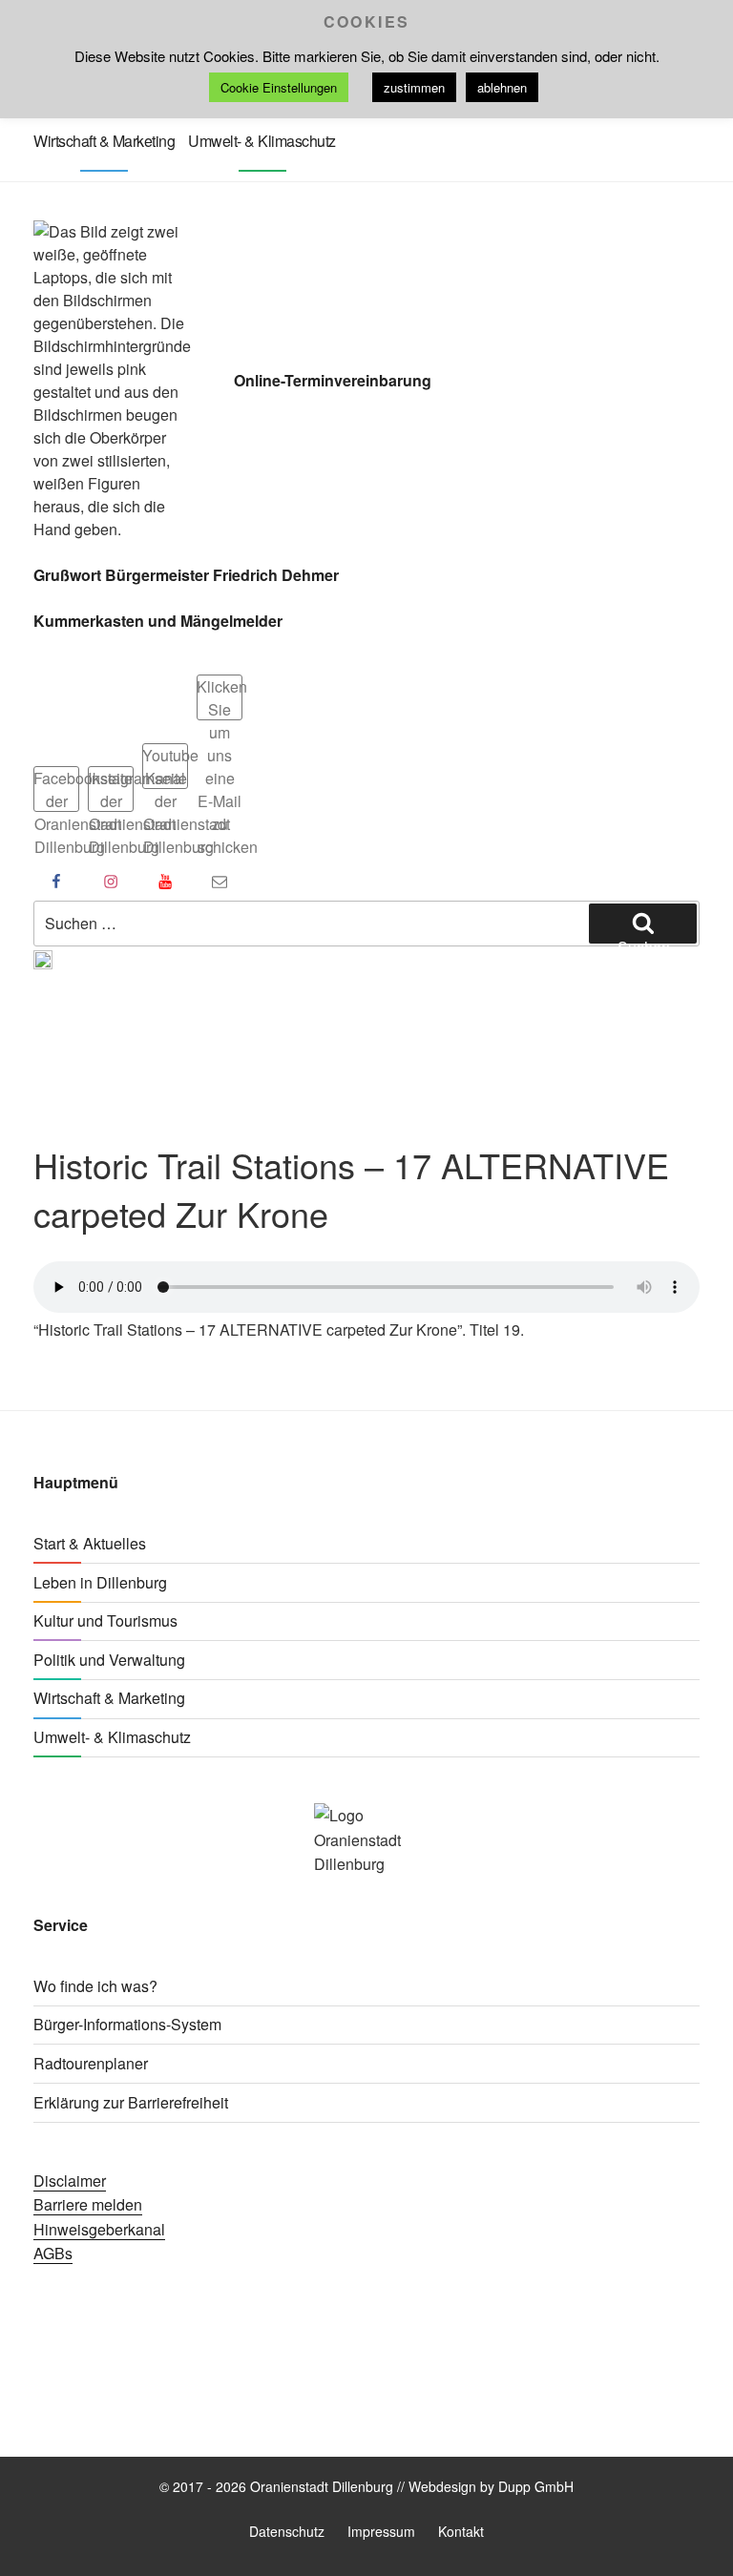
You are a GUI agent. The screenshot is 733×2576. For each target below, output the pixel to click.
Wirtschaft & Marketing (104, 141)
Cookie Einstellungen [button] (279, 87)
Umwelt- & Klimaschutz (262, 141)
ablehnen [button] (502, 87)
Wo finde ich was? (95, 1986)
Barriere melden (88, 2204)
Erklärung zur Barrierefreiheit (131, 2102)
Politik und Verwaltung (109, 1660)
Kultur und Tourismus (105, 1620)
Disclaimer (70, 2181)
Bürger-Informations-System (127, 2024)
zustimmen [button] (414, 87)
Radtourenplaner (91, 2063)
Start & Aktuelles (90, 1543)
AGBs (53, 2253)
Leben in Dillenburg (100, 1582)
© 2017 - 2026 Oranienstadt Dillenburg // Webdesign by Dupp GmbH (366, 2486)
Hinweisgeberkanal (99, 2229)
